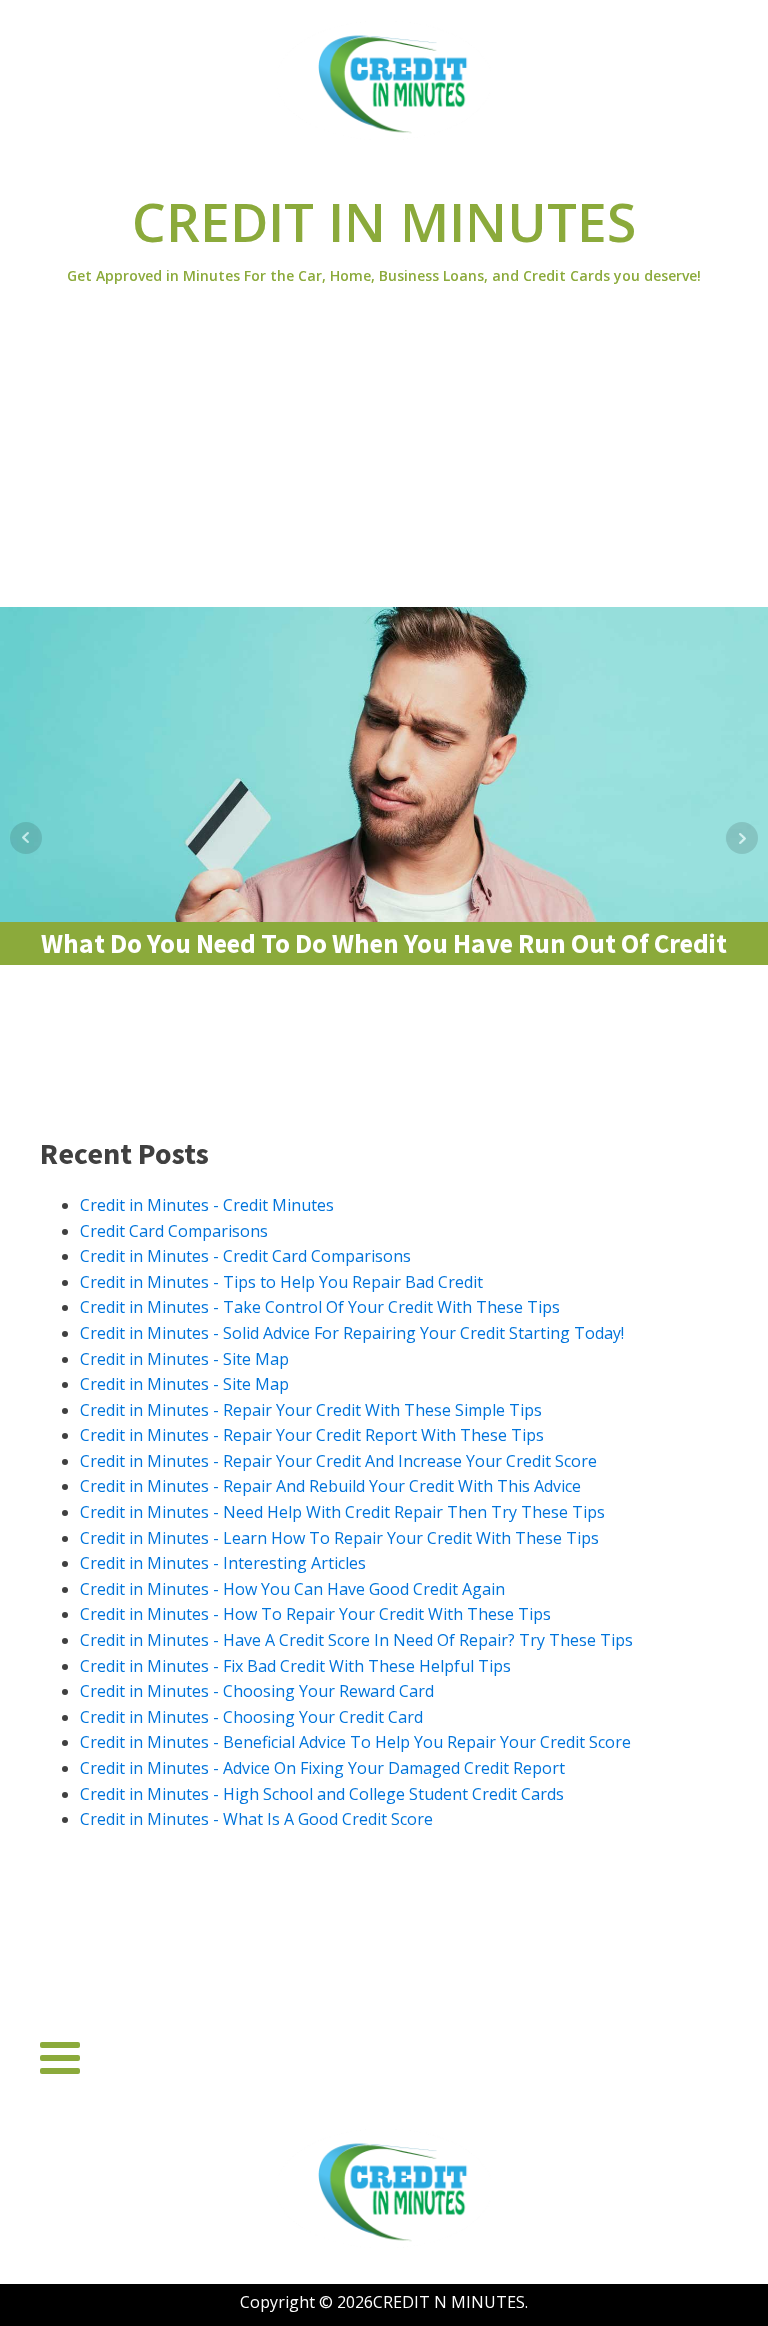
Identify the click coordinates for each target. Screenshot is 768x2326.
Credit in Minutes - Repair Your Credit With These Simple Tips (311, 1410)
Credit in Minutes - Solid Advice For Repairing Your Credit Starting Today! (352, 1333)
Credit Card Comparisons (174, 1231)
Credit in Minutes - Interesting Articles (223, 1563)
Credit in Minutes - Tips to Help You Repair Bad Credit (281, 1282)
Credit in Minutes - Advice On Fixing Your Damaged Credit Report (322, 1768)
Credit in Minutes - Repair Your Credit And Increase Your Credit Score (338, 1461)
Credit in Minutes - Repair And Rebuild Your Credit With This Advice (330, 1486)
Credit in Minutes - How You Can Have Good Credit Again (292, 1589)
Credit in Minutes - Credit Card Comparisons (245, 1256)
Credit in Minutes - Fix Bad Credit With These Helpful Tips (295, 1666)
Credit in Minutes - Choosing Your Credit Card (251, 1717)
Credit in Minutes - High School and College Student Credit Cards (322, 1794)
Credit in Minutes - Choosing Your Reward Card (257, 1691)
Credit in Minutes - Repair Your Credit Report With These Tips (312, 1435)
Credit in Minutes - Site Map (184, 1359)
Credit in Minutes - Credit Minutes (207, 1205)
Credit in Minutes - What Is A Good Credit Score (256, 1819)
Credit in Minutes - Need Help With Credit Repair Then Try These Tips (342, 1512)
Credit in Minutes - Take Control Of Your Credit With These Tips (320, 1307)
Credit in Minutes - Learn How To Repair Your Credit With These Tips (339, 1538)
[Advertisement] (384, 457)
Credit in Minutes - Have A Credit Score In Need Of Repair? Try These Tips (356, 1640)
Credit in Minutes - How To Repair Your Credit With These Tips (315, 1614)
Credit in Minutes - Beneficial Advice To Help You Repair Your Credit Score (355, 1742)
